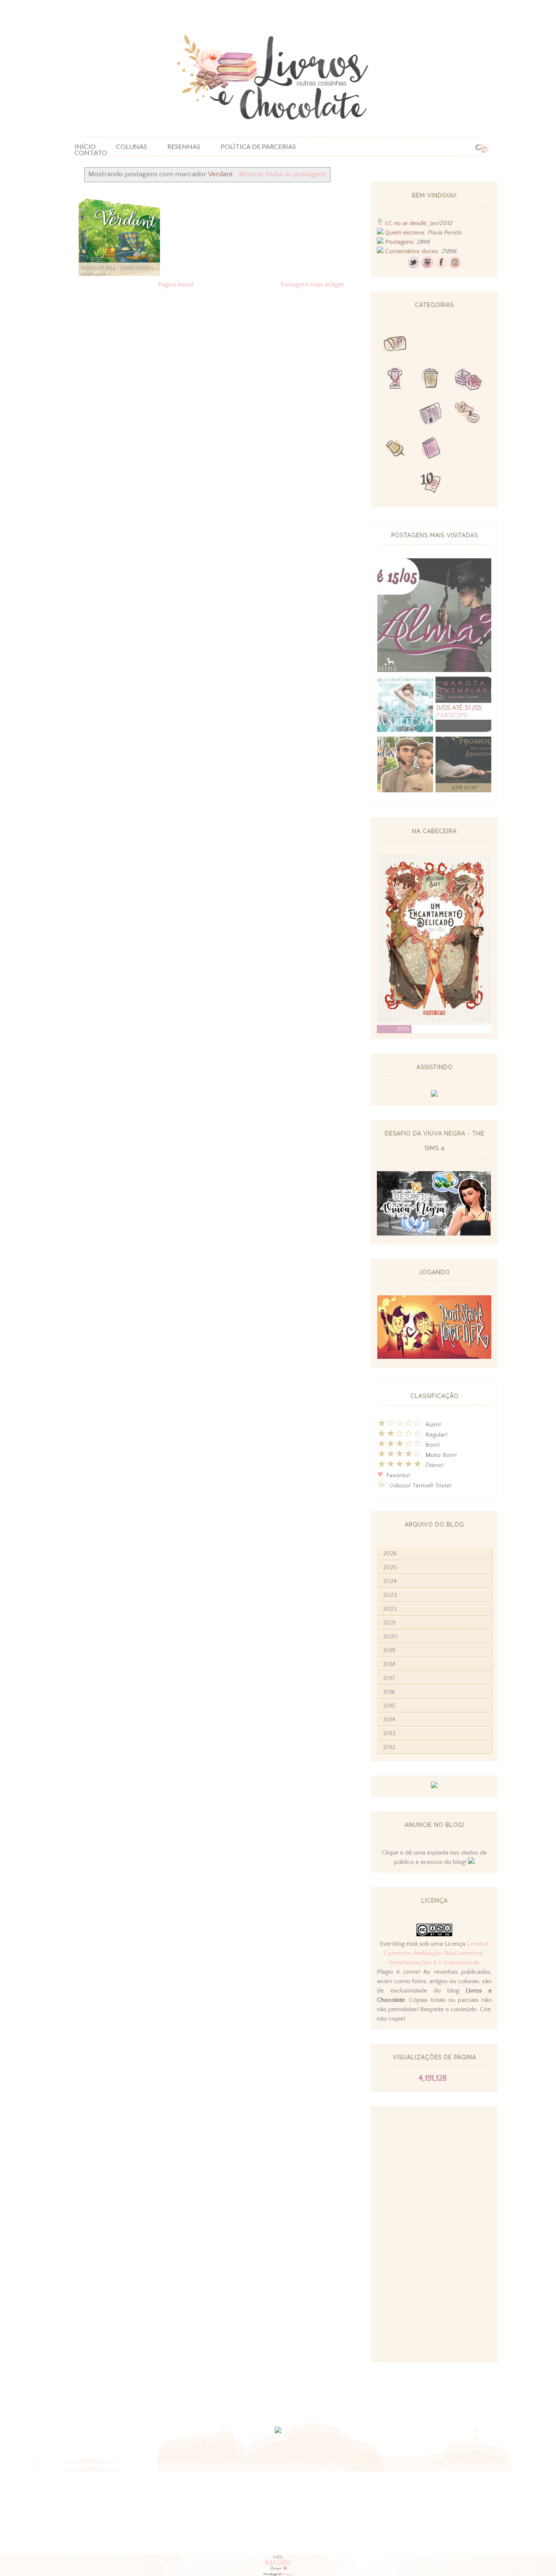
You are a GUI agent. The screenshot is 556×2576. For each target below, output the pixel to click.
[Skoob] (427, 266)
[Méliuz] (434, 1786)
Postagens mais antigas (312, 284)
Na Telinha (431, 380)
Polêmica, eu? (468, 414)
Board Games (468, 380)
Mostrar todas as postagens (282, 174)
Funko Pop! (468, 484)
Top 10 (431, 484)
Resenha (431, 345)
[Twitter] (414, 266)
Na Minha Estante (468, 449)
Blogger (288, 2574)
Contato (91, 153)
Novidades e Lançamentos (431, 414)
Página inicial (175, 284)
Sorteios (468, 345)
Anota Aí (395, 449)
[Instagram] (455, 266)
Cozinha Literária (395, 414)
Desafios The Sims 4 (395, 484)
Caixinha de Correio (395, 345)
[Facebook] (441, 266)
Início (85, 147)
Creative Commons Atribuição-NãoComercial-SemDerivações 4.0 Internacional (437, 1953)
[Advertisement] (434, 2234)
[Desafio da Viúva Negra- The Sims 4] (434, 1234)
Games (395, 380)
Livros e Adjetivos (431, 449)
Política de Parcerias (258, 147)
